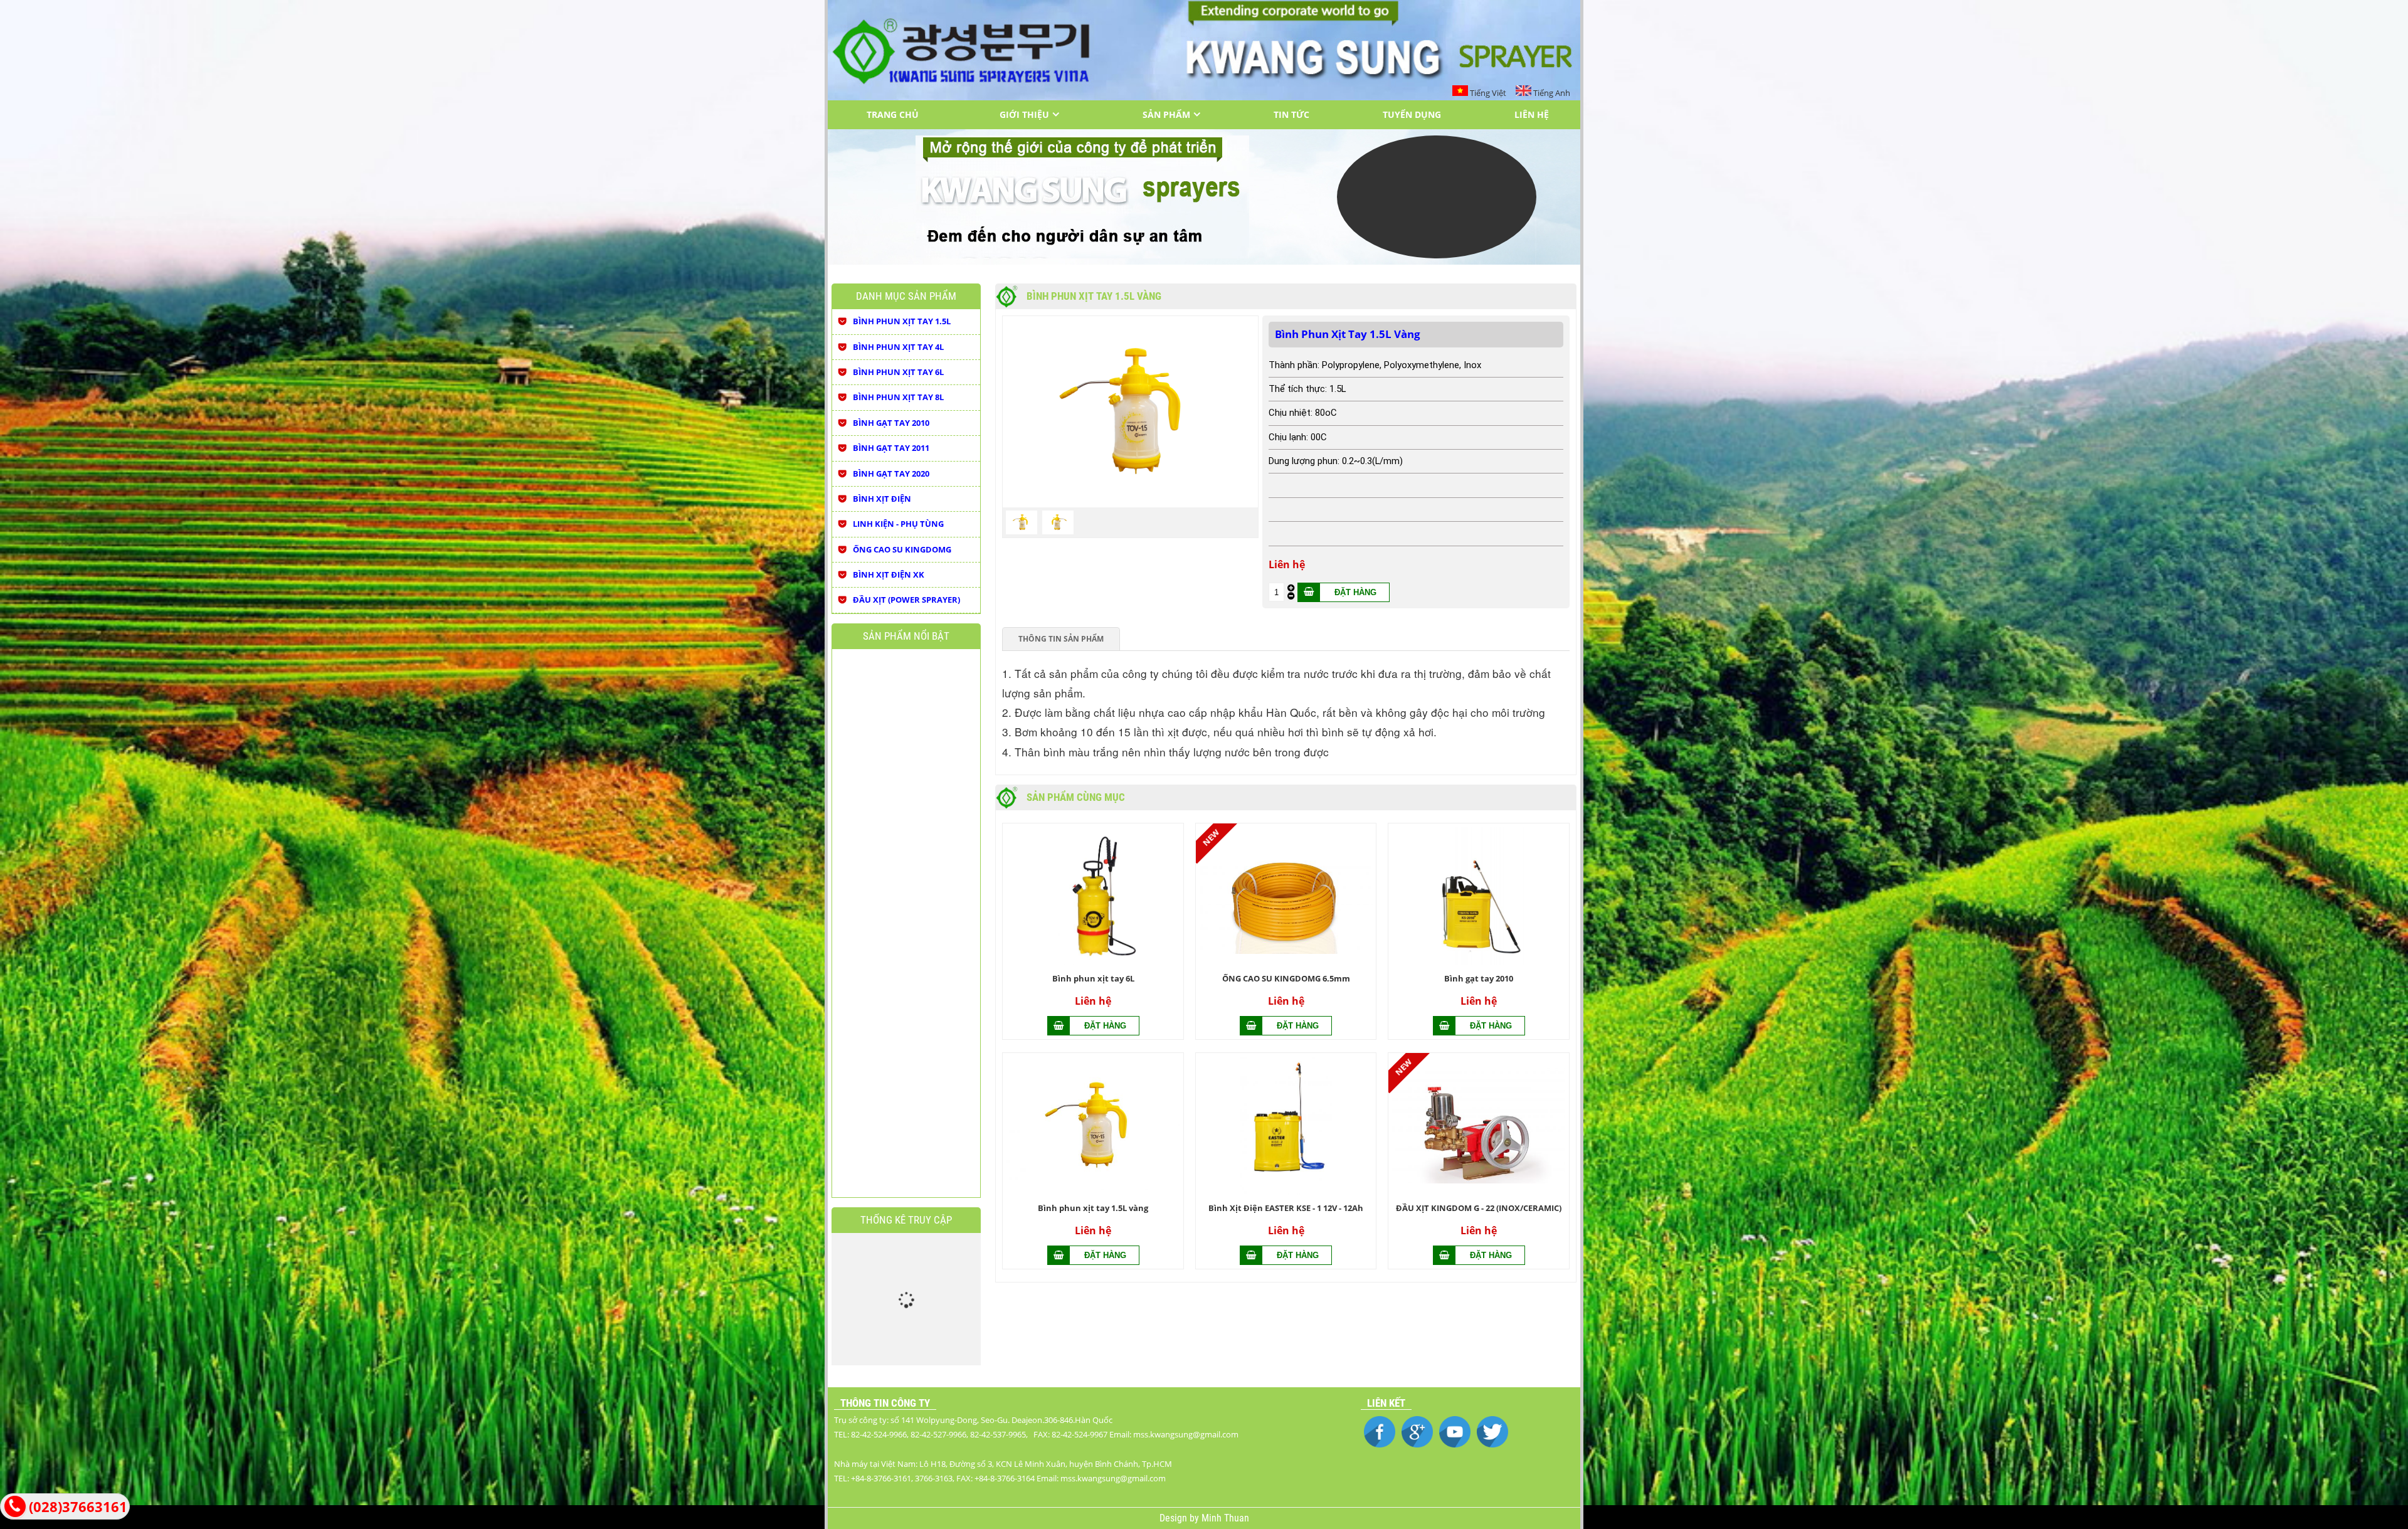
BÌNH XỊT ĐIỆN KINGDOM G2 (856, 1012)
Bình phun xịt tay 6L (1093, 978)
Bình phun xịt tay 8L (898, 397)
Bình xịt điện (882, 499)
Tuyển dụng (1412, 114)
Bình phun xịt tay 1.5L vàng (1093, 1208)
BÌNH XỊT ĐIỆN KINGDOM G (903, 1012)
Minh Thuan (1225, 1518)
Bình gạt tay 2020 (891, 474)
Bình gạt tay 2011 (891, 448)
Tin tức (1291, 114)
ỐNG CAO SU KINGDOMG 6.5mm (1286, 978)
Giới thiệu (1024, 114)
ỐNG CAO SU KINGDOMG (902, 549)
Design (1175, 1518)
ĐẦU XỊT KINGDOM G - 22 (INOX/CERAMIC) (1479, 1208)
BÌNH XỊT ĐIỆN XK (889, 574)
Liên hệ (1532, 114)
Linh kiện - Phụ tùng (898, 524)
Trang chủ (893, 114)
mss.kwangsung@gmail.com (1113, 1478)
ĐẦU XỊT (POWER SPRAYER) (906, 600)
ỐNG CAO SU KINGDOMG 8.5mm (950, 1012)
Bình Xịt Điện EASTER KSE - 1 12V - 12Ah (1286, 1208)
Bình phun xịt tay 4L (898, 347)
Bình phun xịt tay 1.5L (902, 321)
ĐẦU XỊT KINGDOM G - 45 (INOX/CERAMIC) (903, 824)
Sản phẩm (1166, 114)
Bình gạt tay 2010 (1479, 978)
